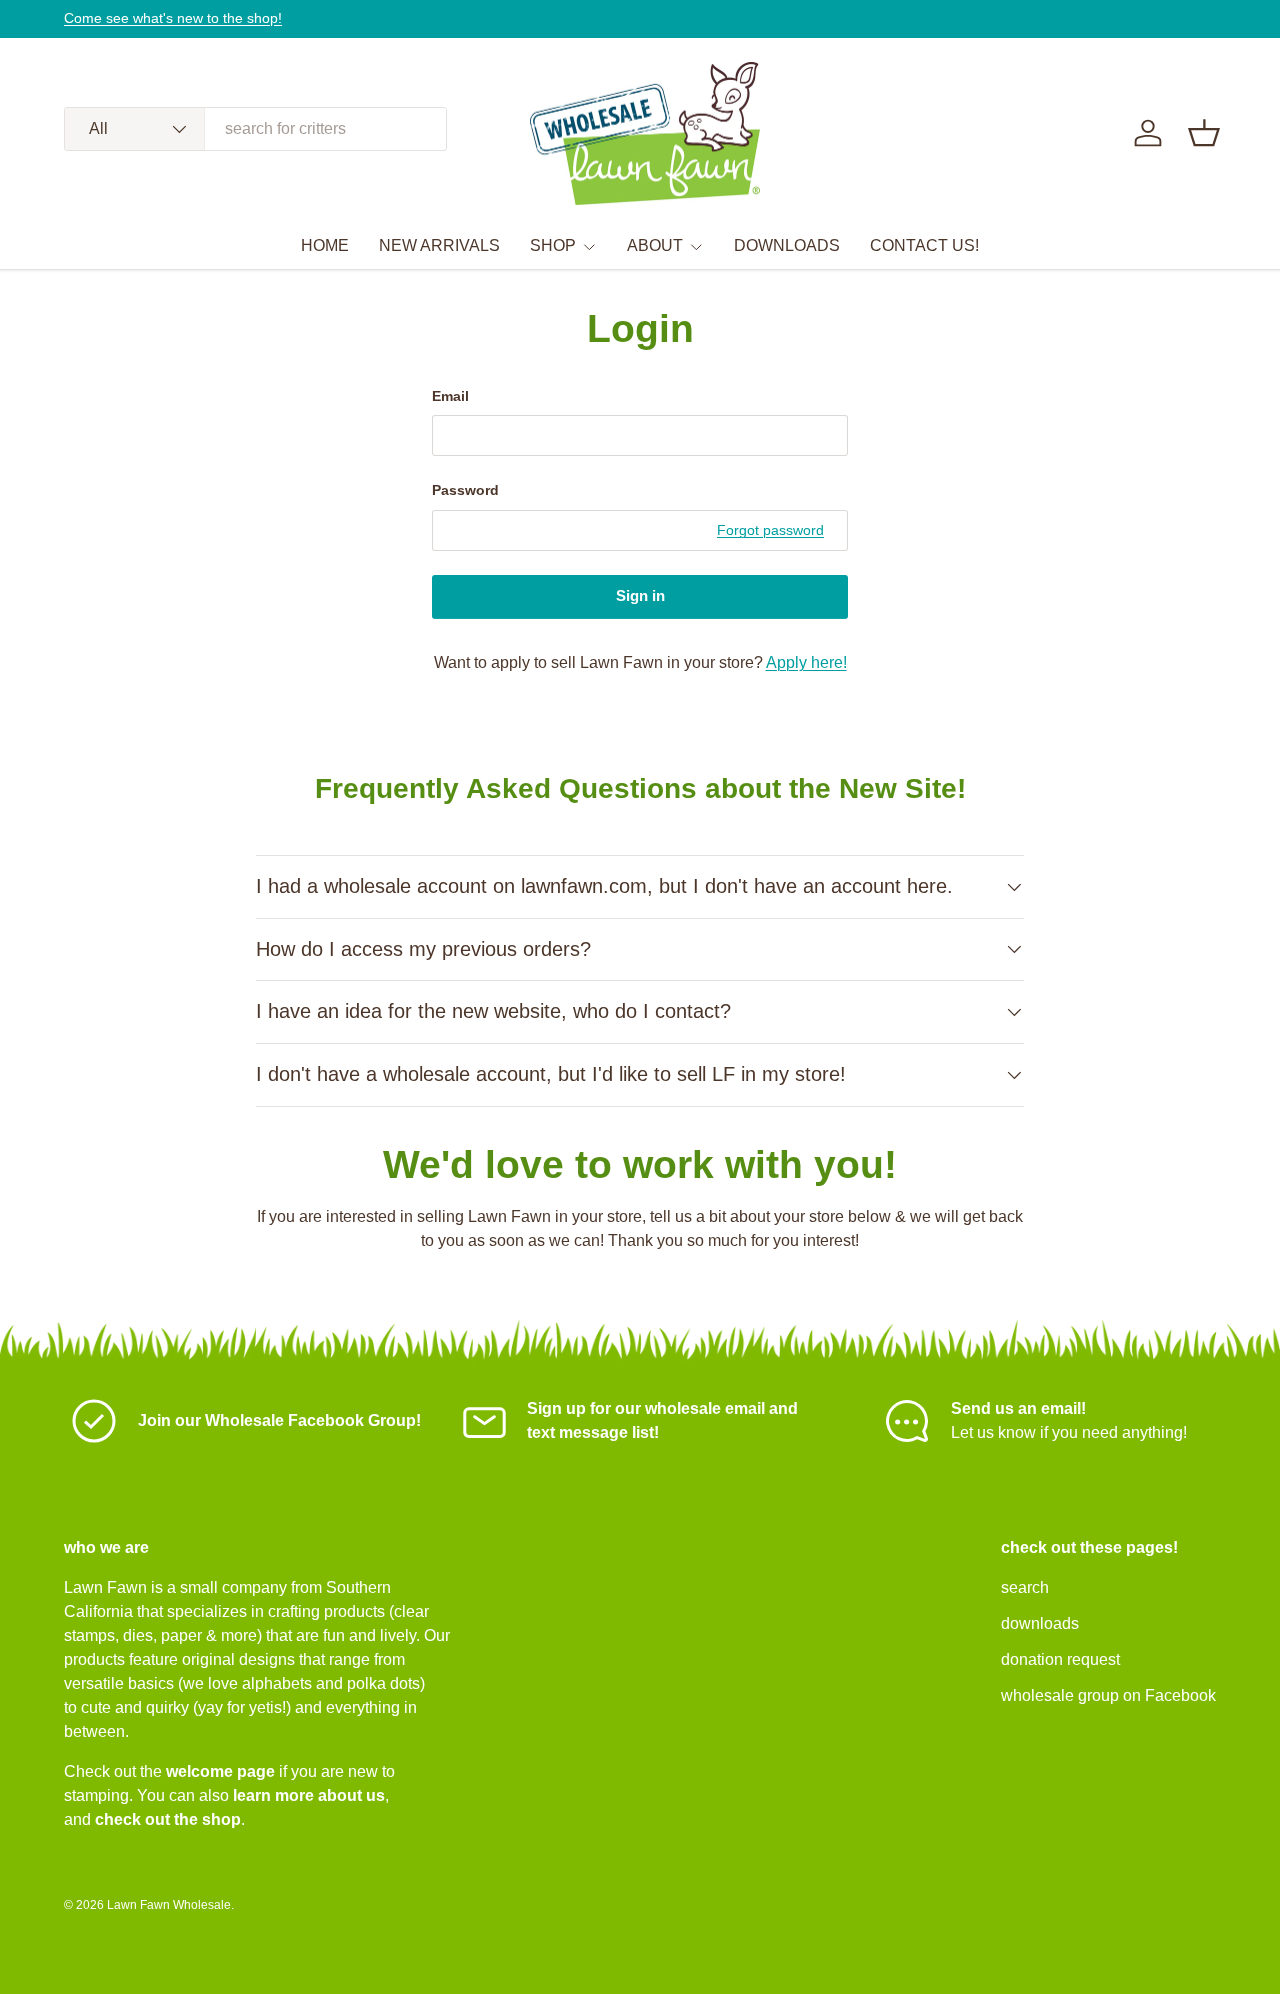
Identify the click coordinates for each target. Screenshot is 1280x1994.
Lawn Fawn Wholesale (169, 1905)
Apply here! (806, 662)
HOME (325, 245)
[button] (1204, 133)
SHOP (553, 245)
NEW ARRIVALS (439, 245)
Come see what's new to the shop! (173, 18)
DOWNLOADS (787, 245)
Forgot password (770, 530)
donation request (1060, 1659)
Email (450, 396)
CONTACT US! (924, 245)
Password (465, 490)
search (1025, 1587)
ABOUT (655, 245)
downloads (1040, 1623)
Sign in (640, 596)
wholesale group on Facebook (1108, 1695)
